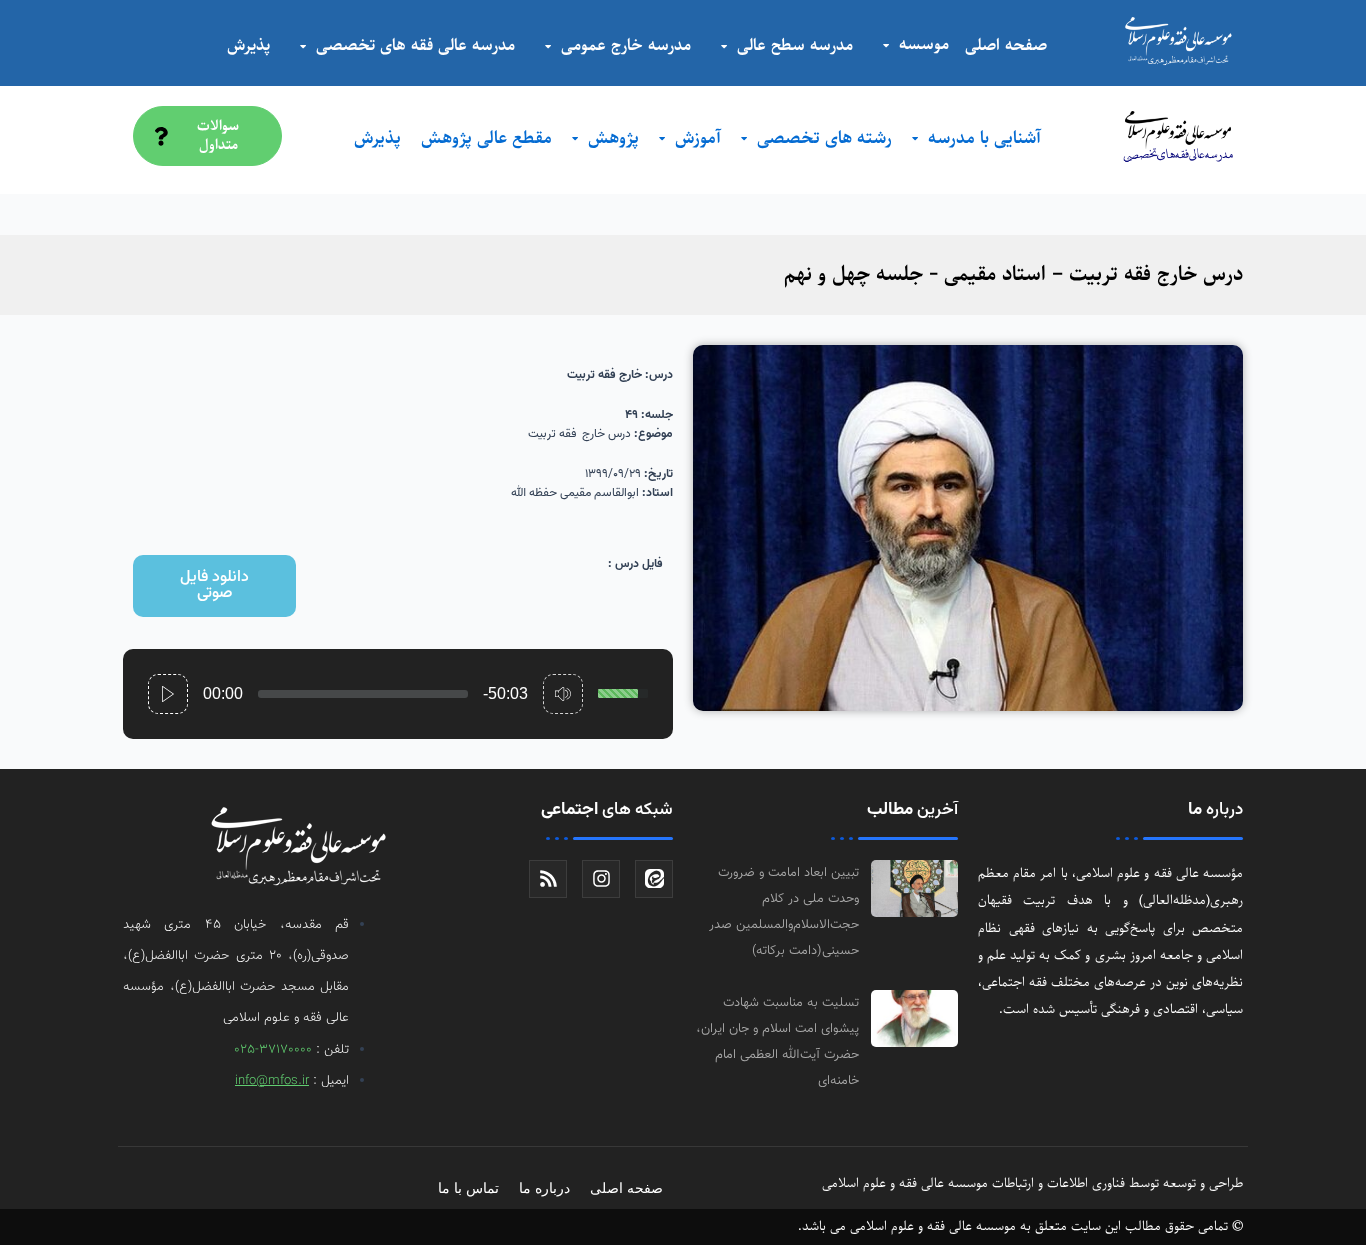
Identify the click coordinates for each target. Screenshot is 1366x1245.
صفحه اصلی (626, 1188)
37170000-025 (273, 1050)
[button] (214, 586)
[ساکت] (563, 694)
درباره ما (544, 1188)
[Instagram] (601, 879)
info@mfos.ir (272, 1081)
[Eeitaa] (654, 879)
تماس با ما (468, 1188)
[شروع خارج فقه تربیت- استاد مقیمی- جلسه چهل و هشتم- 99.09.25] (168, 694)
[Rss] (548, 879)
